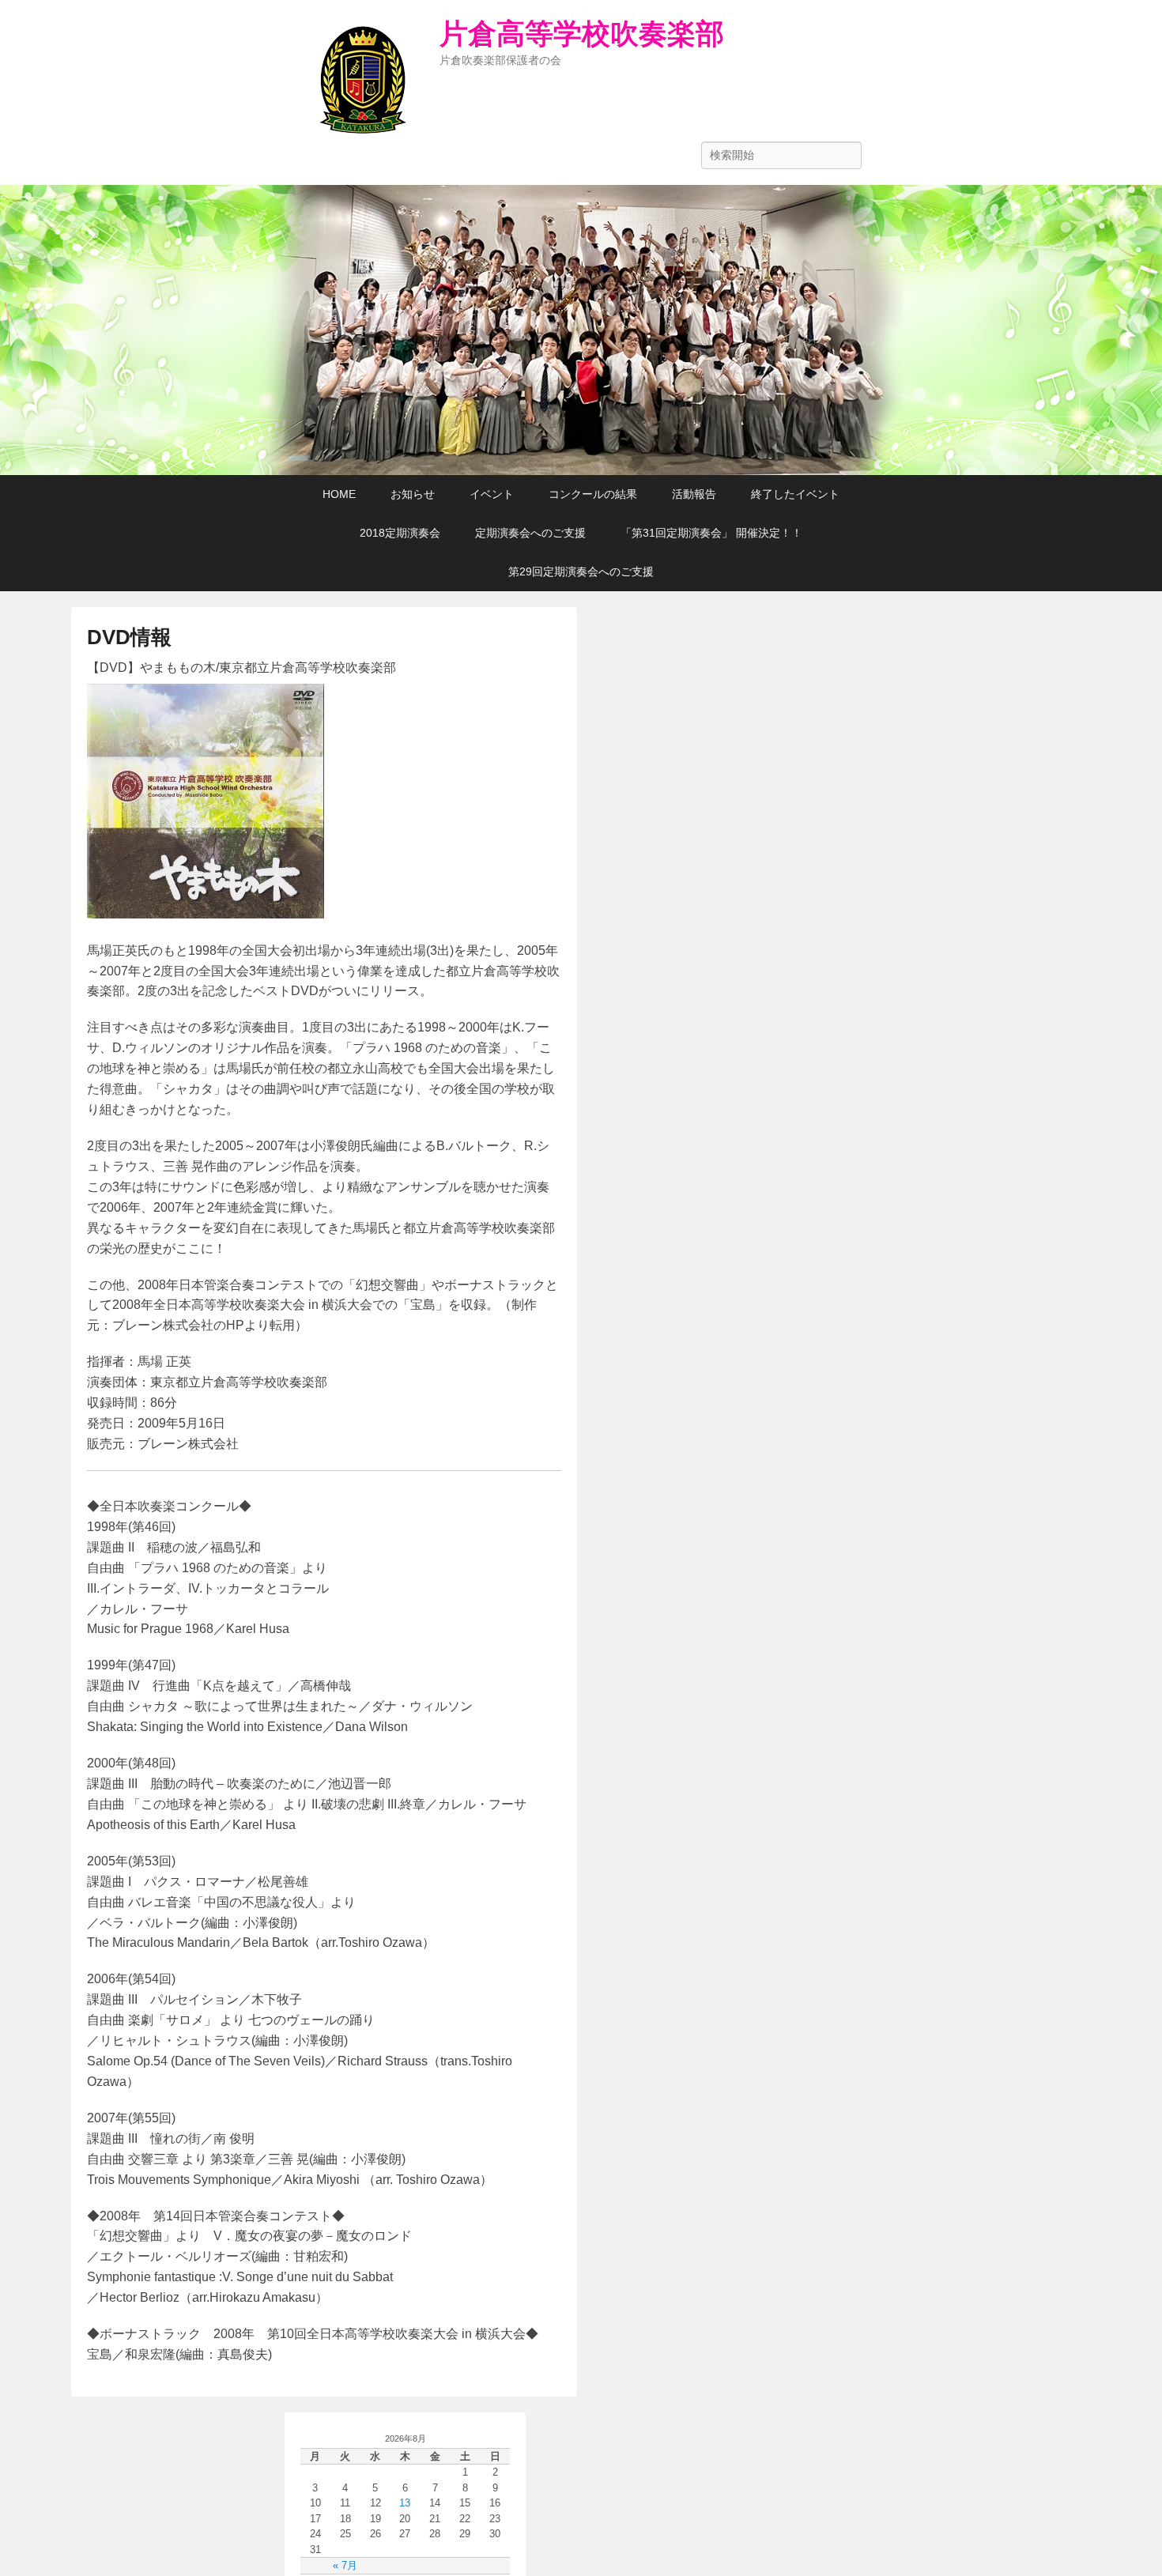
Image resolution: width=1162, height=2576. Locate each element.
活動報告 (694, 494)
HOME (339, 494)
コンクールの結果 (593, 494)
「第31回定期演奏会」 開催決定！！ (711, 533)
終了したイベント (795, 494)
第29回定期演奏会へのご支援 (581, 571)
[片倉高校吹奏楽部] (581, 330)
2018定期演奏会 (400, 533)
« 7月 (345, 2565)
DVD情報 (129, 637)
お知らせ (413, 494)
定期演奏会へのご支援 (530, 533)
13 (405, 2503)
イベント (492, 494)
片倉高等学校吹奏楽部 (582, 34)
